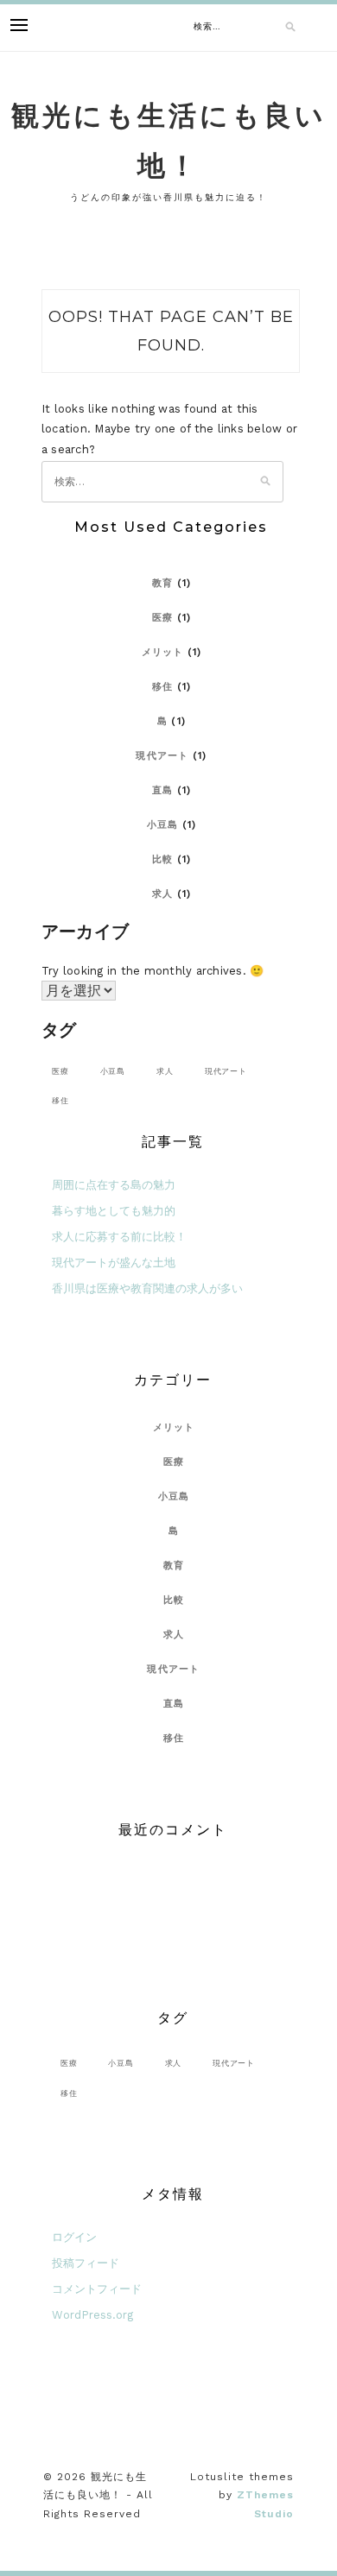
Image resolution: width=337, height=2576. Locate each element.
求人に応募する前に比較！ (119, 1237)
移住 (163, 687)
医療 (163, 618)
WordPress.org (92, 2315)
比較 (163, 859)
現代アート (162, 756)
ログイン (74, 2237)
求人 (163, 894)
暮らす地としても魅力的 (114, 1211)
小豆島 (163, 825)
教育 (163, 583)
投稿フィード (86, 2263)
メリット (163, 652)
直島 (163, 790)
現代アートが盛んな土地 (114, 1263)
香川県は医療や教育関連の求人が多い (147, 1288)
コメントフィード (97, 2289)
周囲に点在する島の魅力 (114, 1185)
